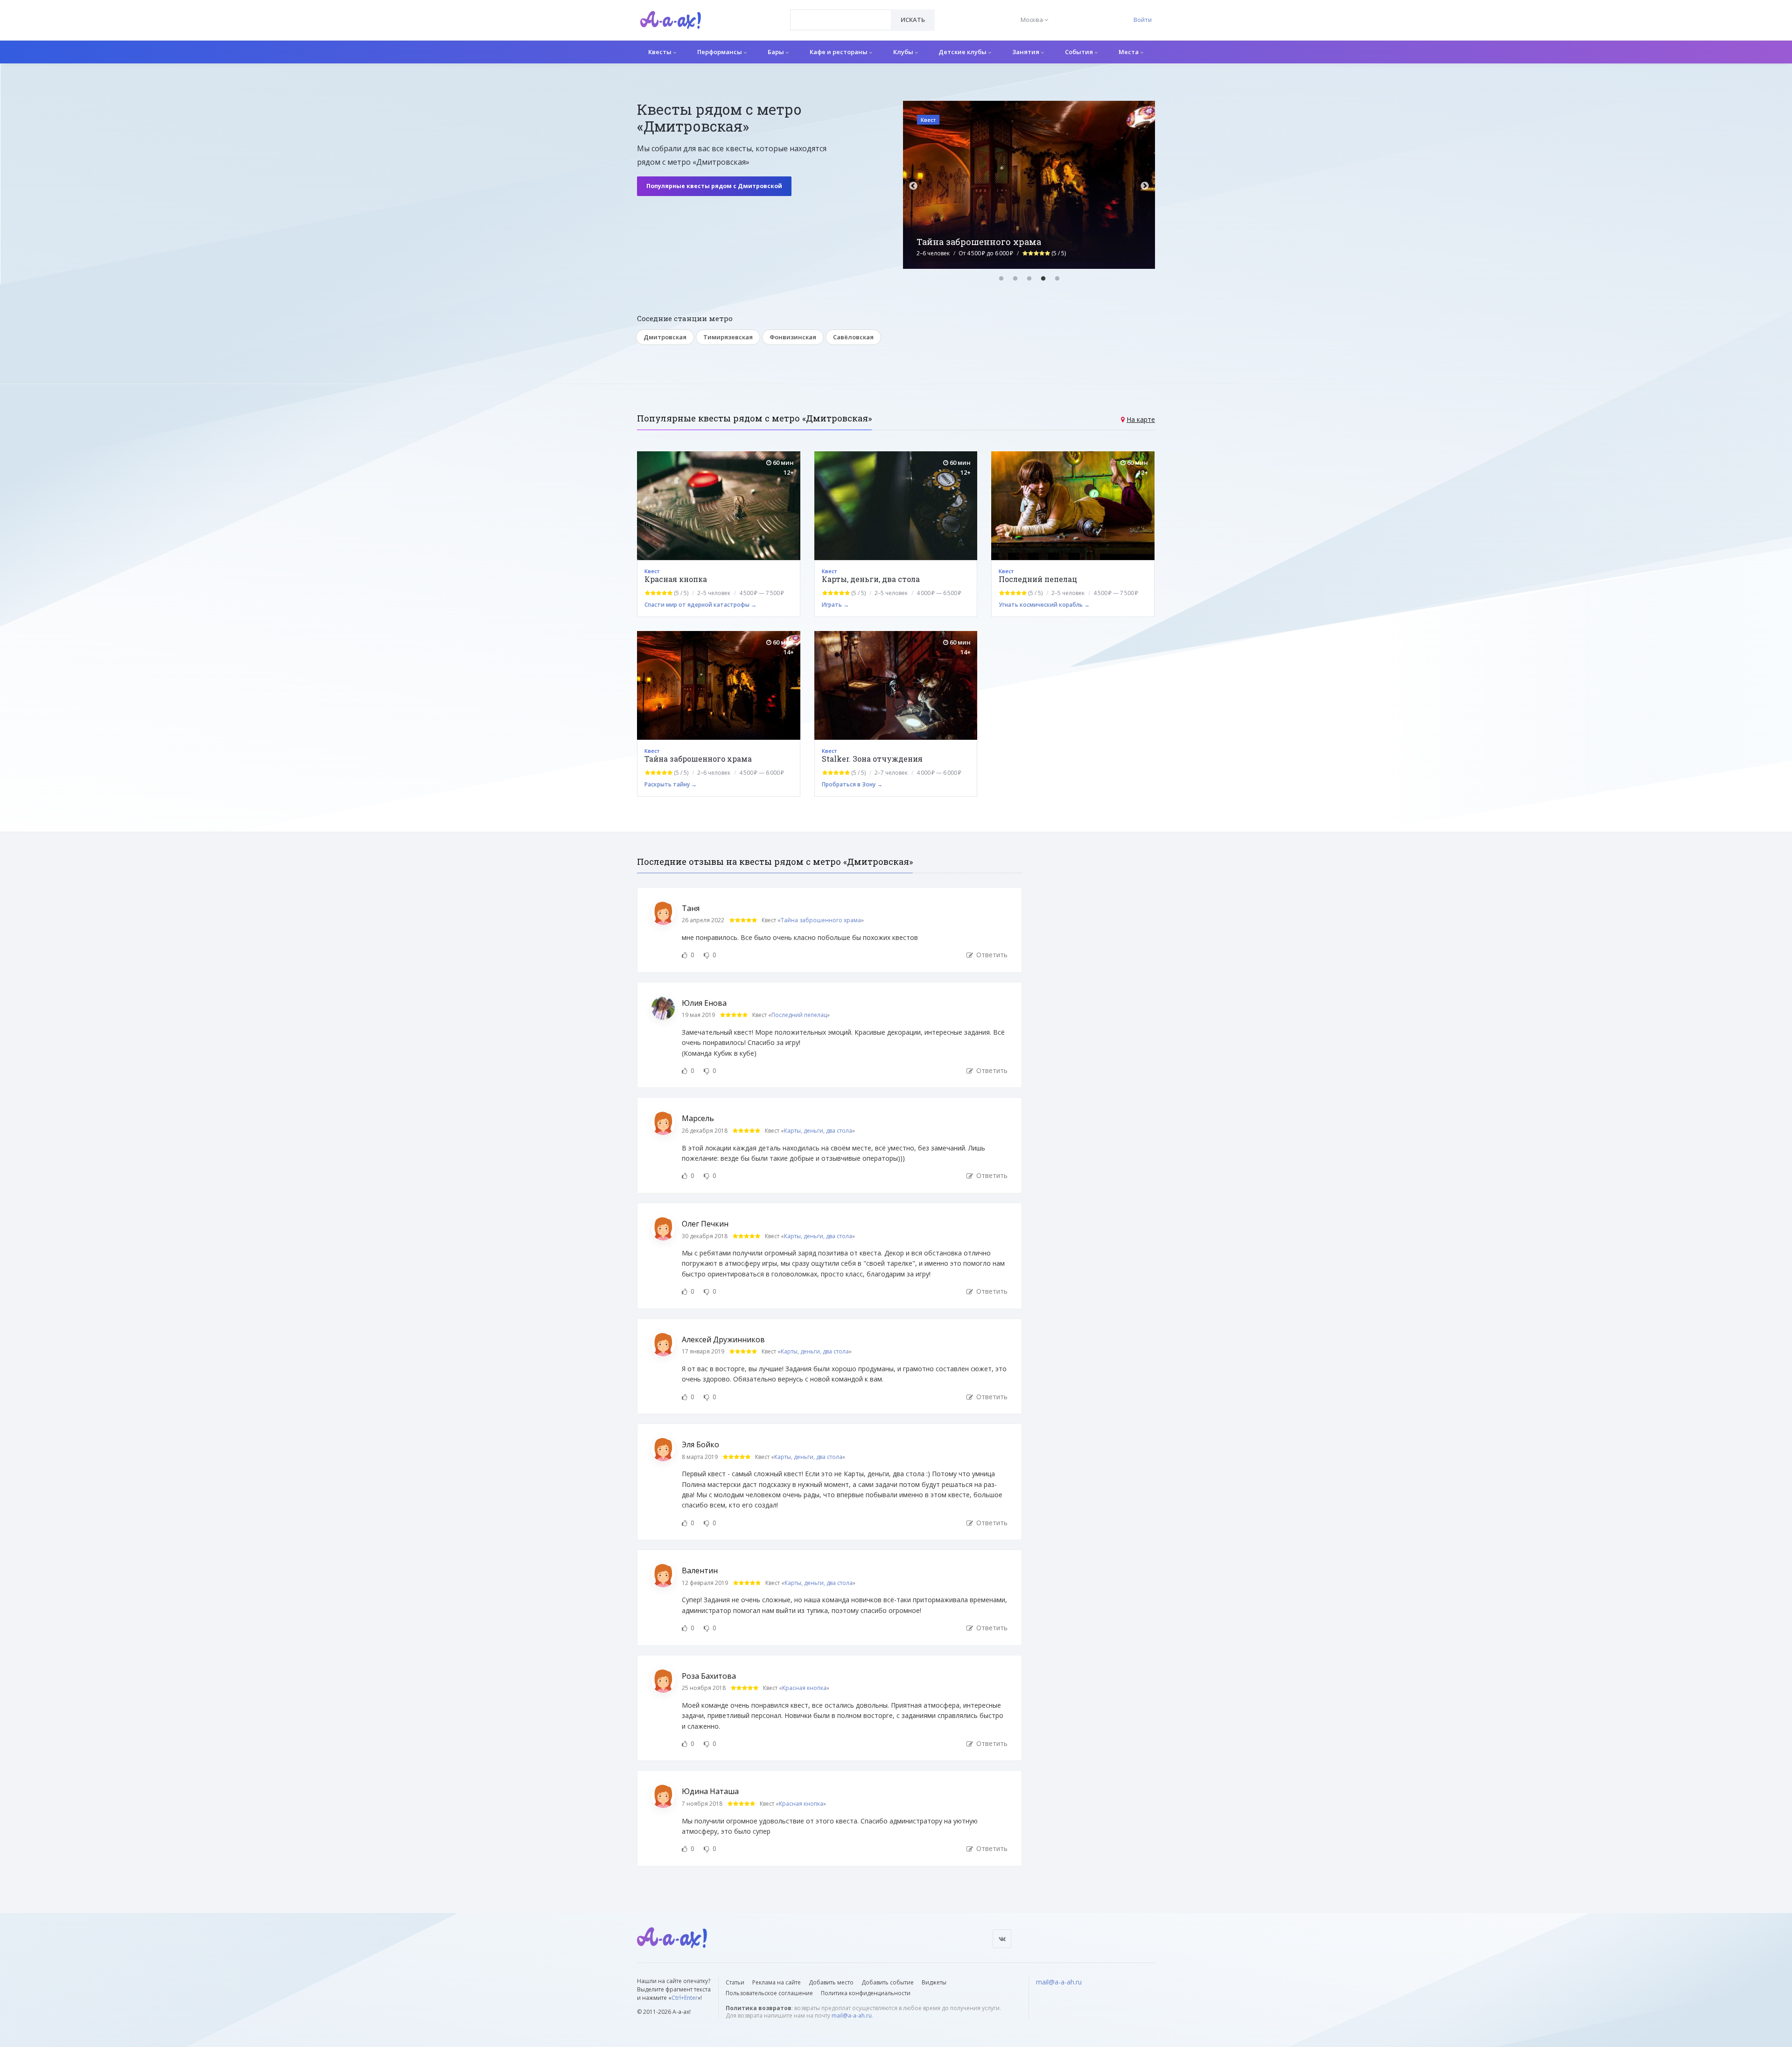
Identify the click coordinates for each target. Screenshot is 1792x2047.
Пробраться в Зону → (852, 784)
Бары (777, 52)
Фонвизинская (793, 337)
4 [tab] (1043, 279)
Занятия (1026, 52)
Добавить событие (888, 1982)
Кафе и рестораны (839, 52)
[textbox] (841, 13)
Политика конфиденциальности (866, 1993)
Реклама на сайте (777, 1982)
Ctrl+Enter (685, 1998)
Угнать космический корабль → (1044, 605)
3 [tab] (1029, 279)
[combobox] (841, 20)
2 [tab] (1015, 279)
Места (1129, 52)
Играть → (835, 605)
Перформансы (720, 52)
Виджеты (934, 1982)
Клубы (904, 52)
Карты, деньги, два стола (871, 579)
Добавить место (831, 1982)
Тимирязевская (728, 337)
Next (1145, 186)
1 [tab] (1001, 279)
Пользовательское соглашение (769, 1993)
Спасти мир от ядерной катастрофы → (700, 605)
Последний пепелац (1038, 579)
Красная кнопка (676, 579)
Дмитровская (665, 337)
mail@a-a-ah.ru (852, 2015)
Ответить (991, 955)
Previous (913, 186)
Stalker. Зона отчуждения (872, 759)
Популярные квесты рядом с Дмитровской (714, 186)
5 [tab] (1057, 279)
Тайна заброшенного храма (698, 759)
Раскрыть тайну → (671, 784)
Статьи (735, 1982)
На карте (1141, 419)
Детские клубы (963, 52)
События (1080, 52)
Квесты (661, 52)
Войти (1143, 20)
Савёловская (853, 337)
